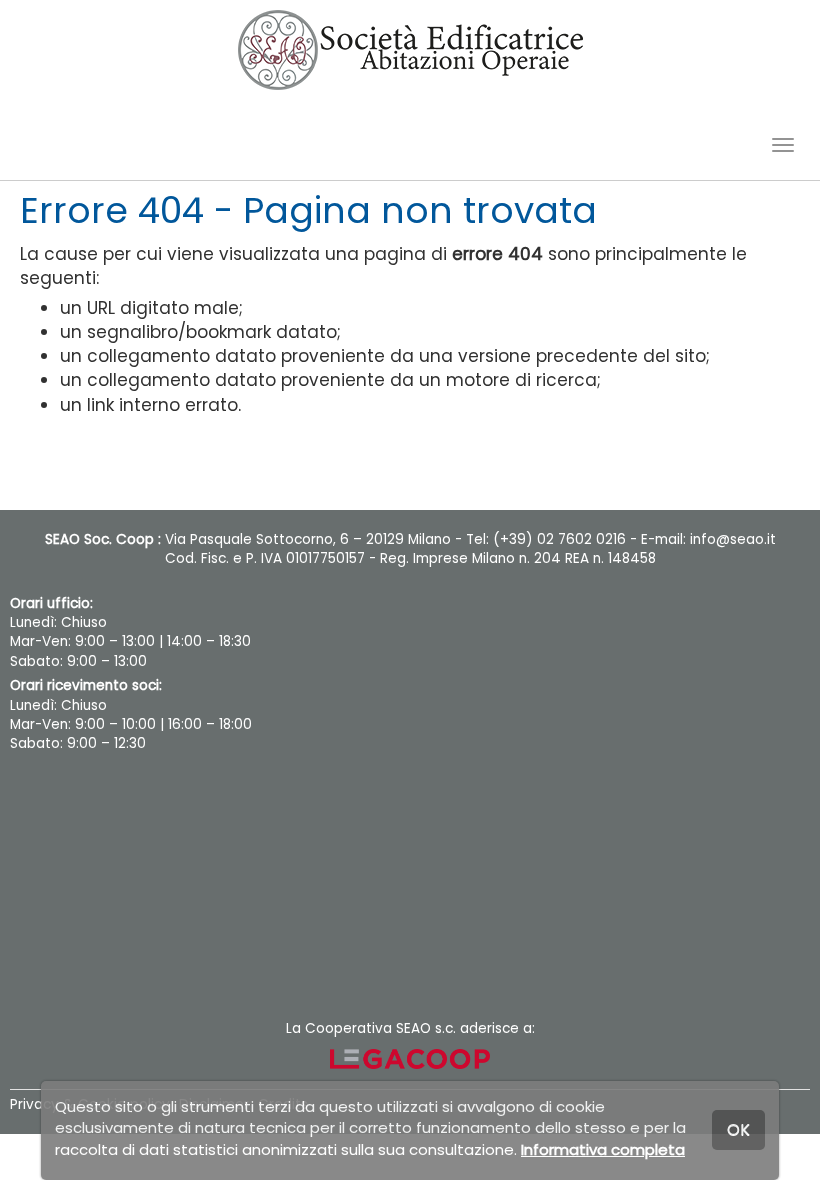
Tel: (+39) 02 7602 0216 (546, 539)
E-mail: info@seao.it (708, 539)
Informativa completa (603, 1149)
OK (738, 1129)
